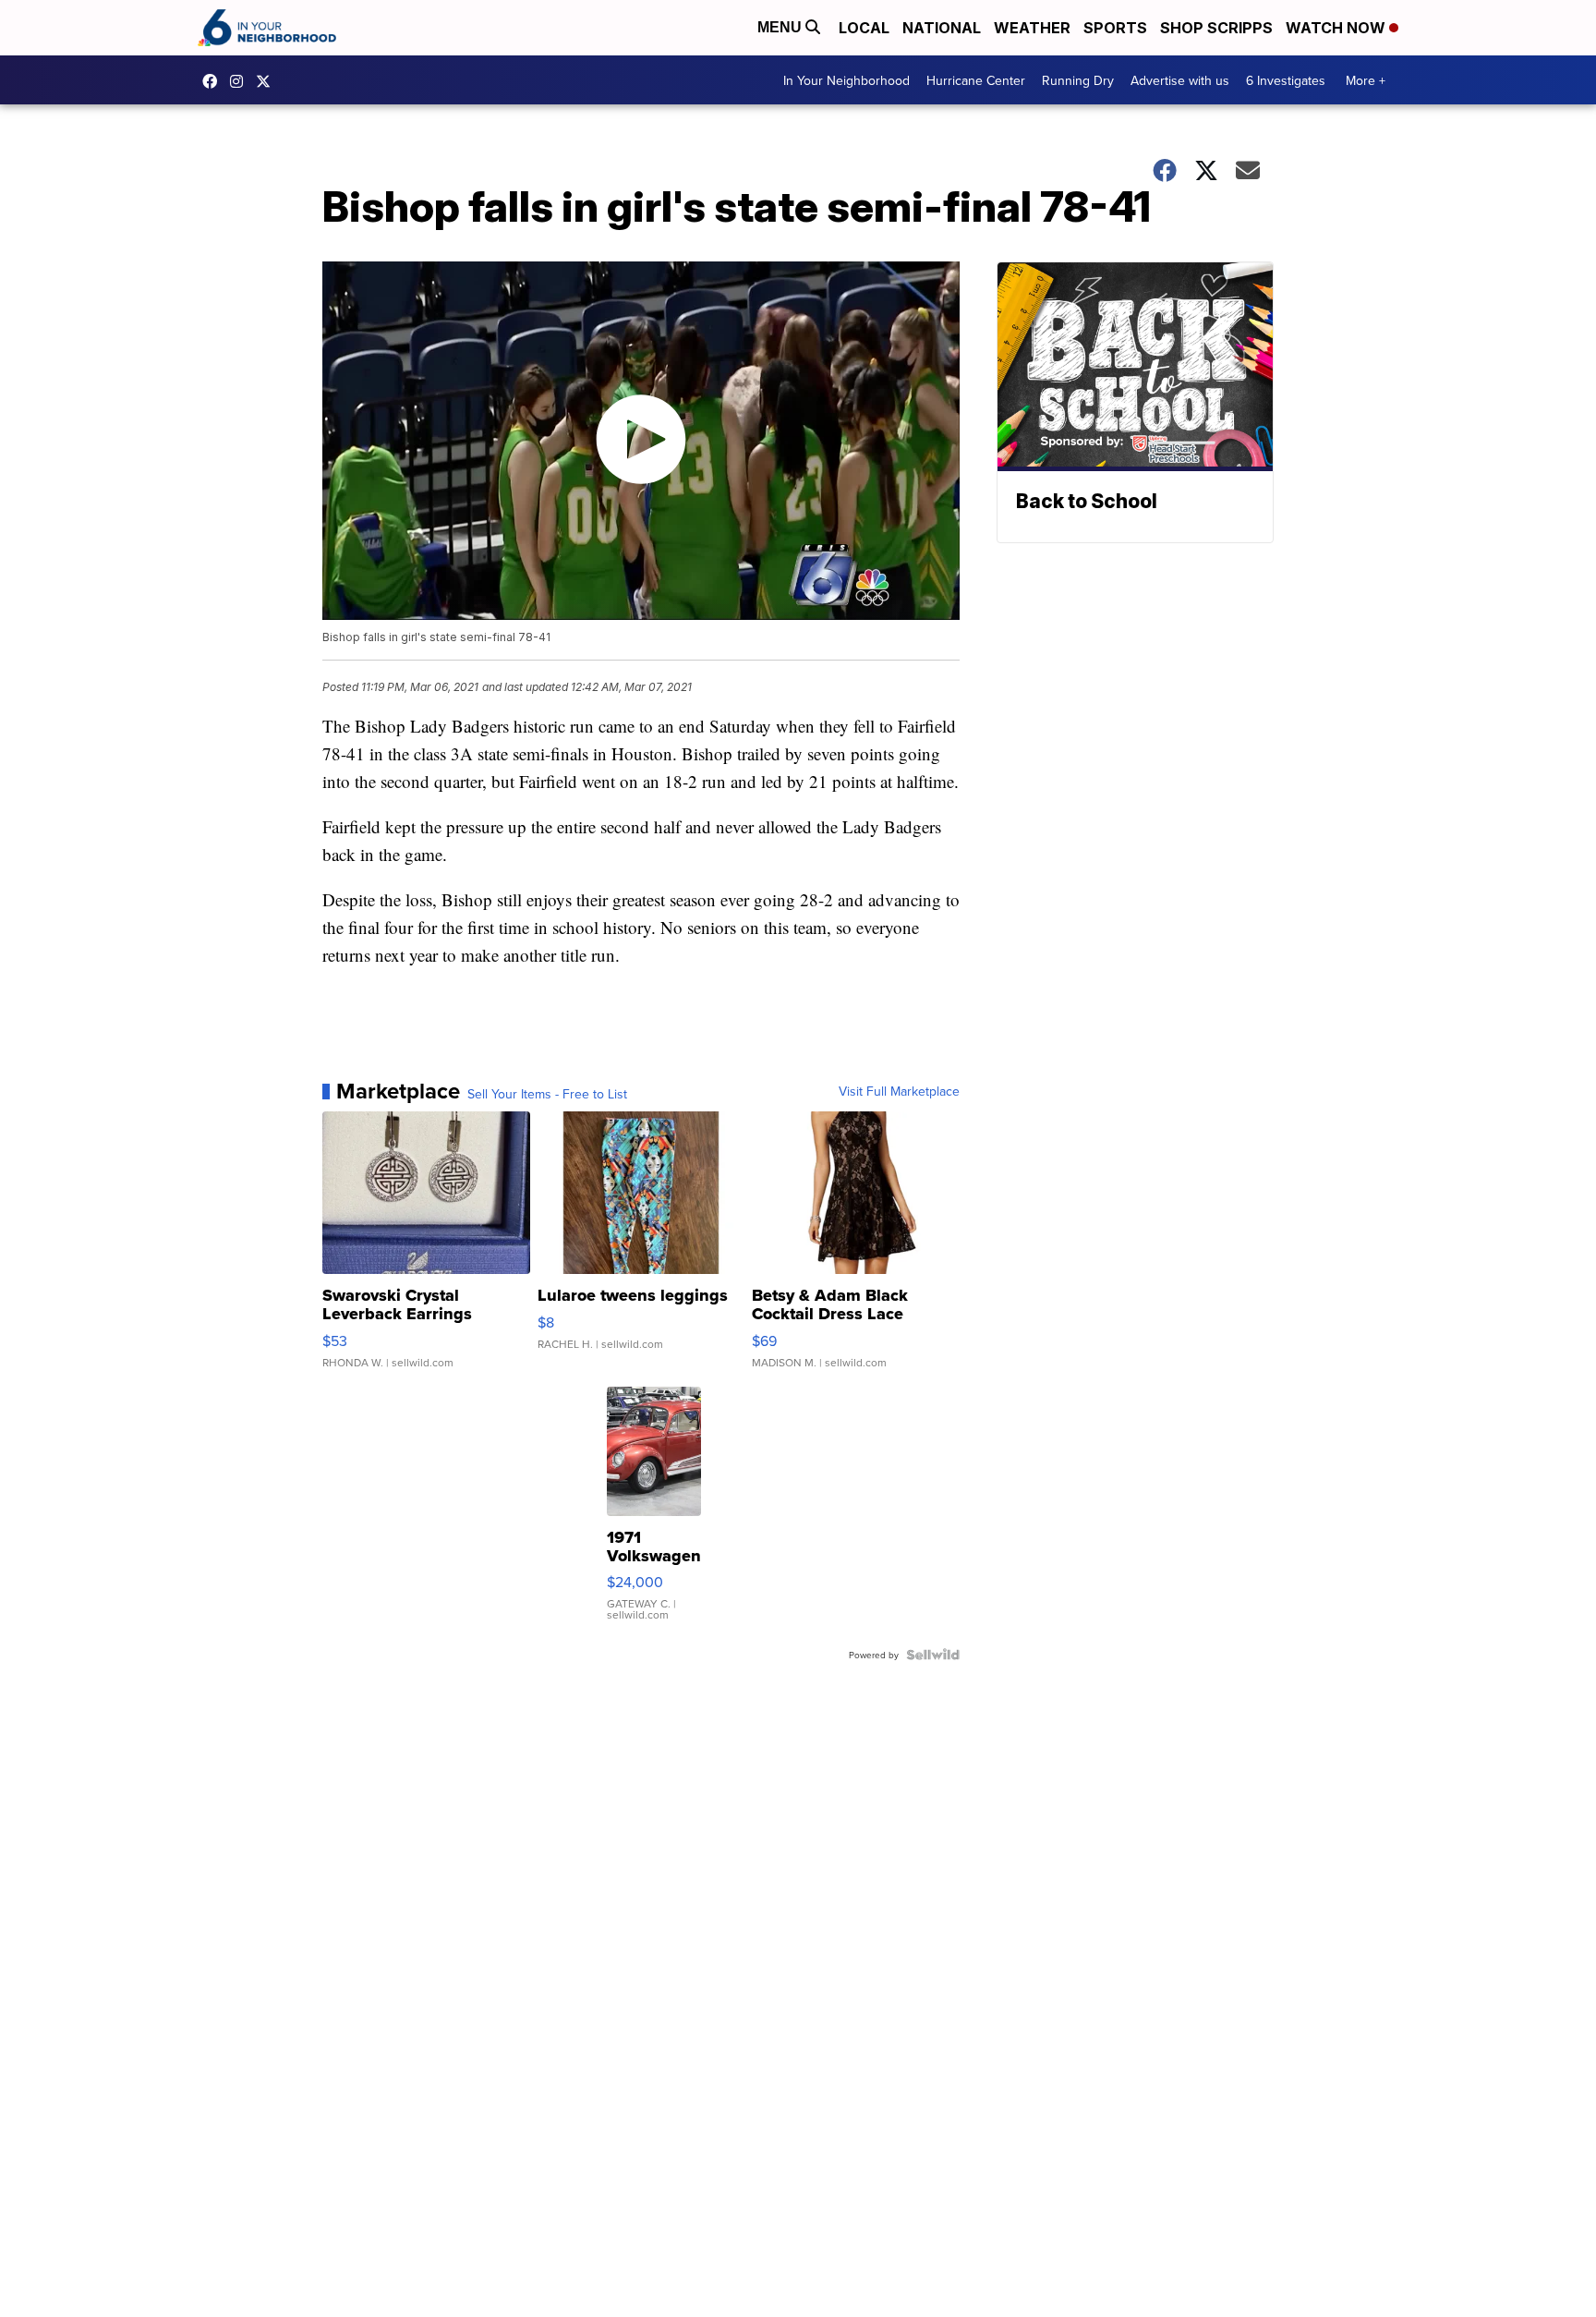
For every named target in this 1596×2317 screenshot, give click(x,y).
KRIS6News (214, 81)
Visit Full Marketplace (899, 1091)
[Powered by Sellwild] (933, 1655)
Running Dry (1078, 80)
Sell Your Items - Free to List (547, 1094)
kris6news (241, 81)
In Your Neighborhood (846, 80)
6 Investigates (1286, 80)
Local (864, 28)
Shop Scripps (1216, 28)
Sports (1115, 28)
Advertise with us (1180, 80)
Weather (1032, 28)
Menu (781, 27)
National (942, 28)
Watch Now (1337, 28)
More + (1366, 80)
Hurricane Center (976, 80)
